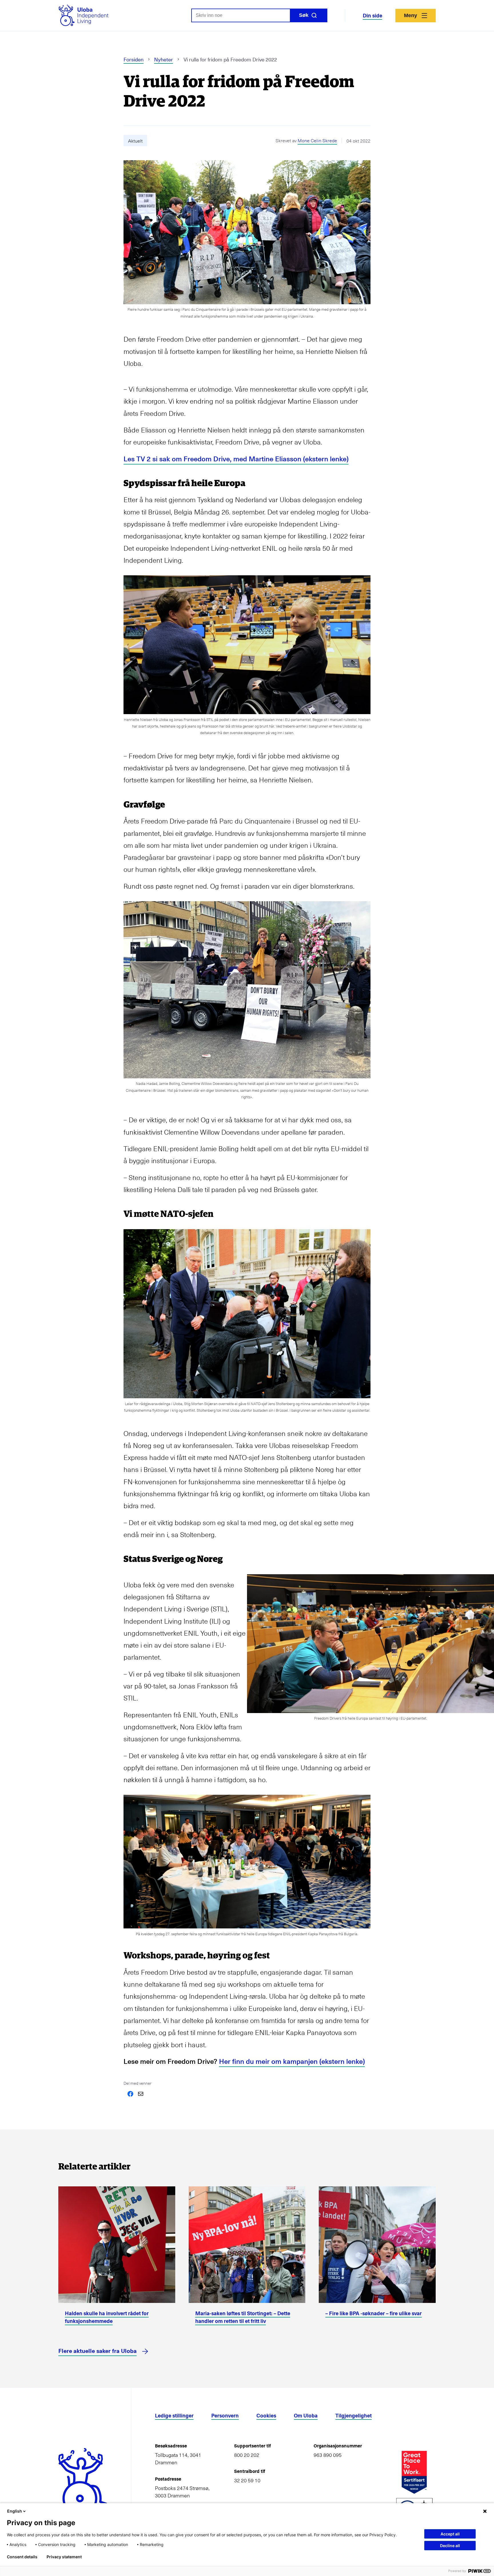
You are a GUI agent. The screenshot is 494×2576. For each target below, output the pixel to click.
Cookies (266, 2415)
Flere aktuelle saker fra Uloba (97, 2351)
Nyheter (164, 59)
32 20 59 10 (247, 2480)
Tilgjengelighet (353, 2415)
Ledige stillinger (174, 2415)
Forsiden (134, 59)
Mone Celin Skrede (317, 140)
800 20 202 (247, 2455)
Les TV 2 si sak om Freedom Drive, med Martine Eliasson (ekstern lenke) (236, 459)
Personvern (225, 2415)
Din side (373, 15)
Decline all (450, 2546)
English (15, 2511)
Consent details (22, 2557)
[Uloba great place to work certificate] (414, 2472)
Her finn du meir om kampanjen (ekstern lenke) (292, 2061)
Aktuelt (135, 141)
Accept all (450, 2534)
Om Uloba (306, 2415)
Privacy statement (64, 2557)
